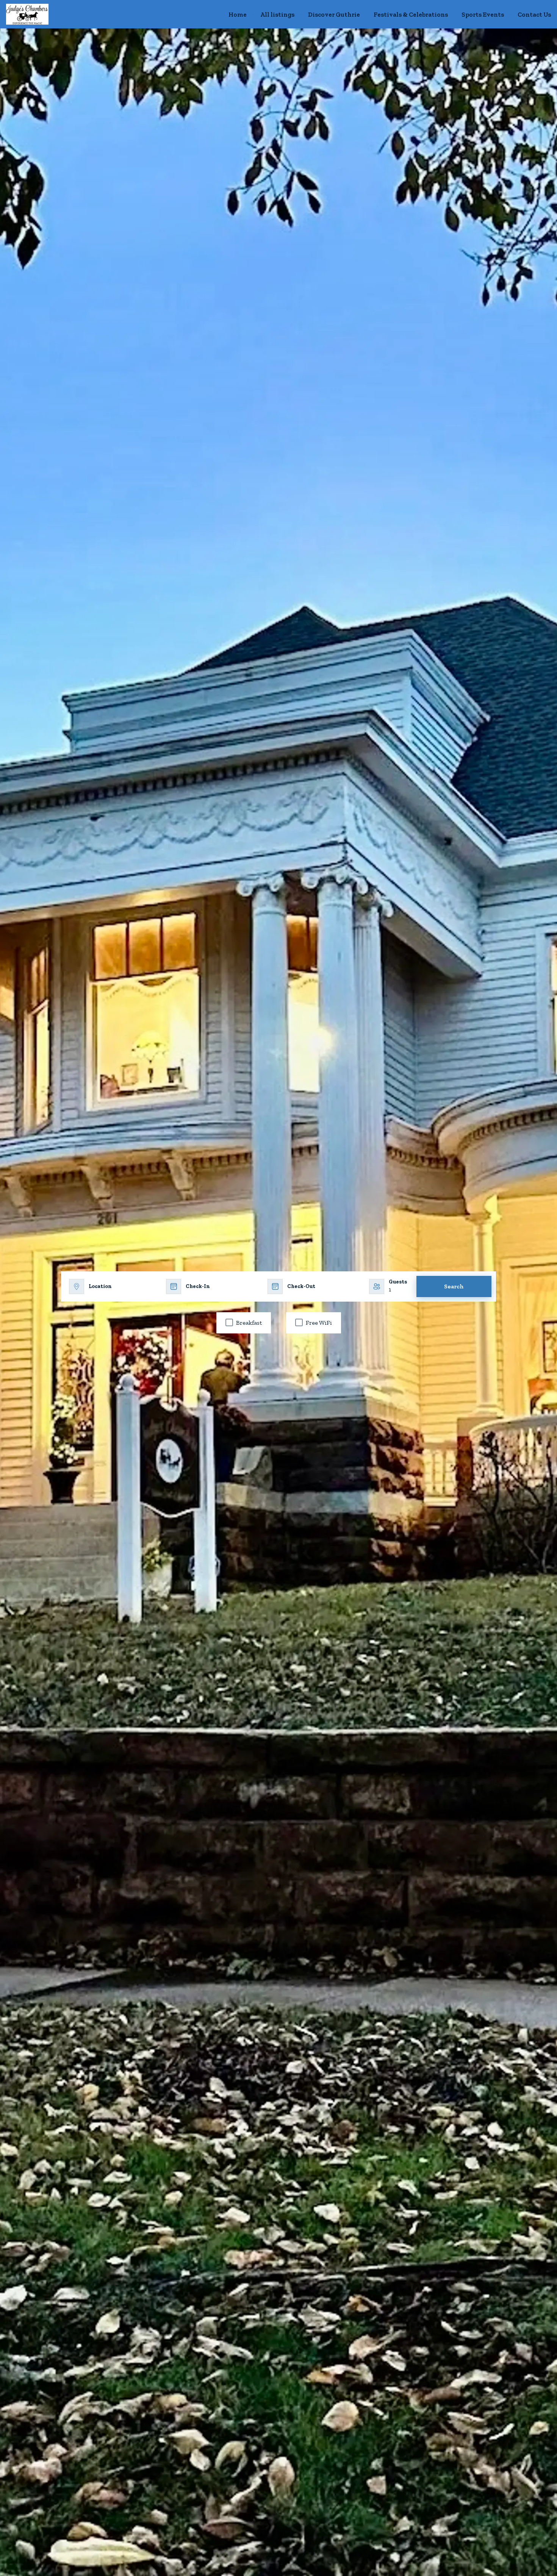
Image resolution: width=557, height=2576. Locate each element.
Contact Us (534, 14)
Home (238, 14)
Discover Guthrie (334, 14)
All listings (277, 14)
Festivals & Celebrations (411, 14)
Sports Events (483, 14)
